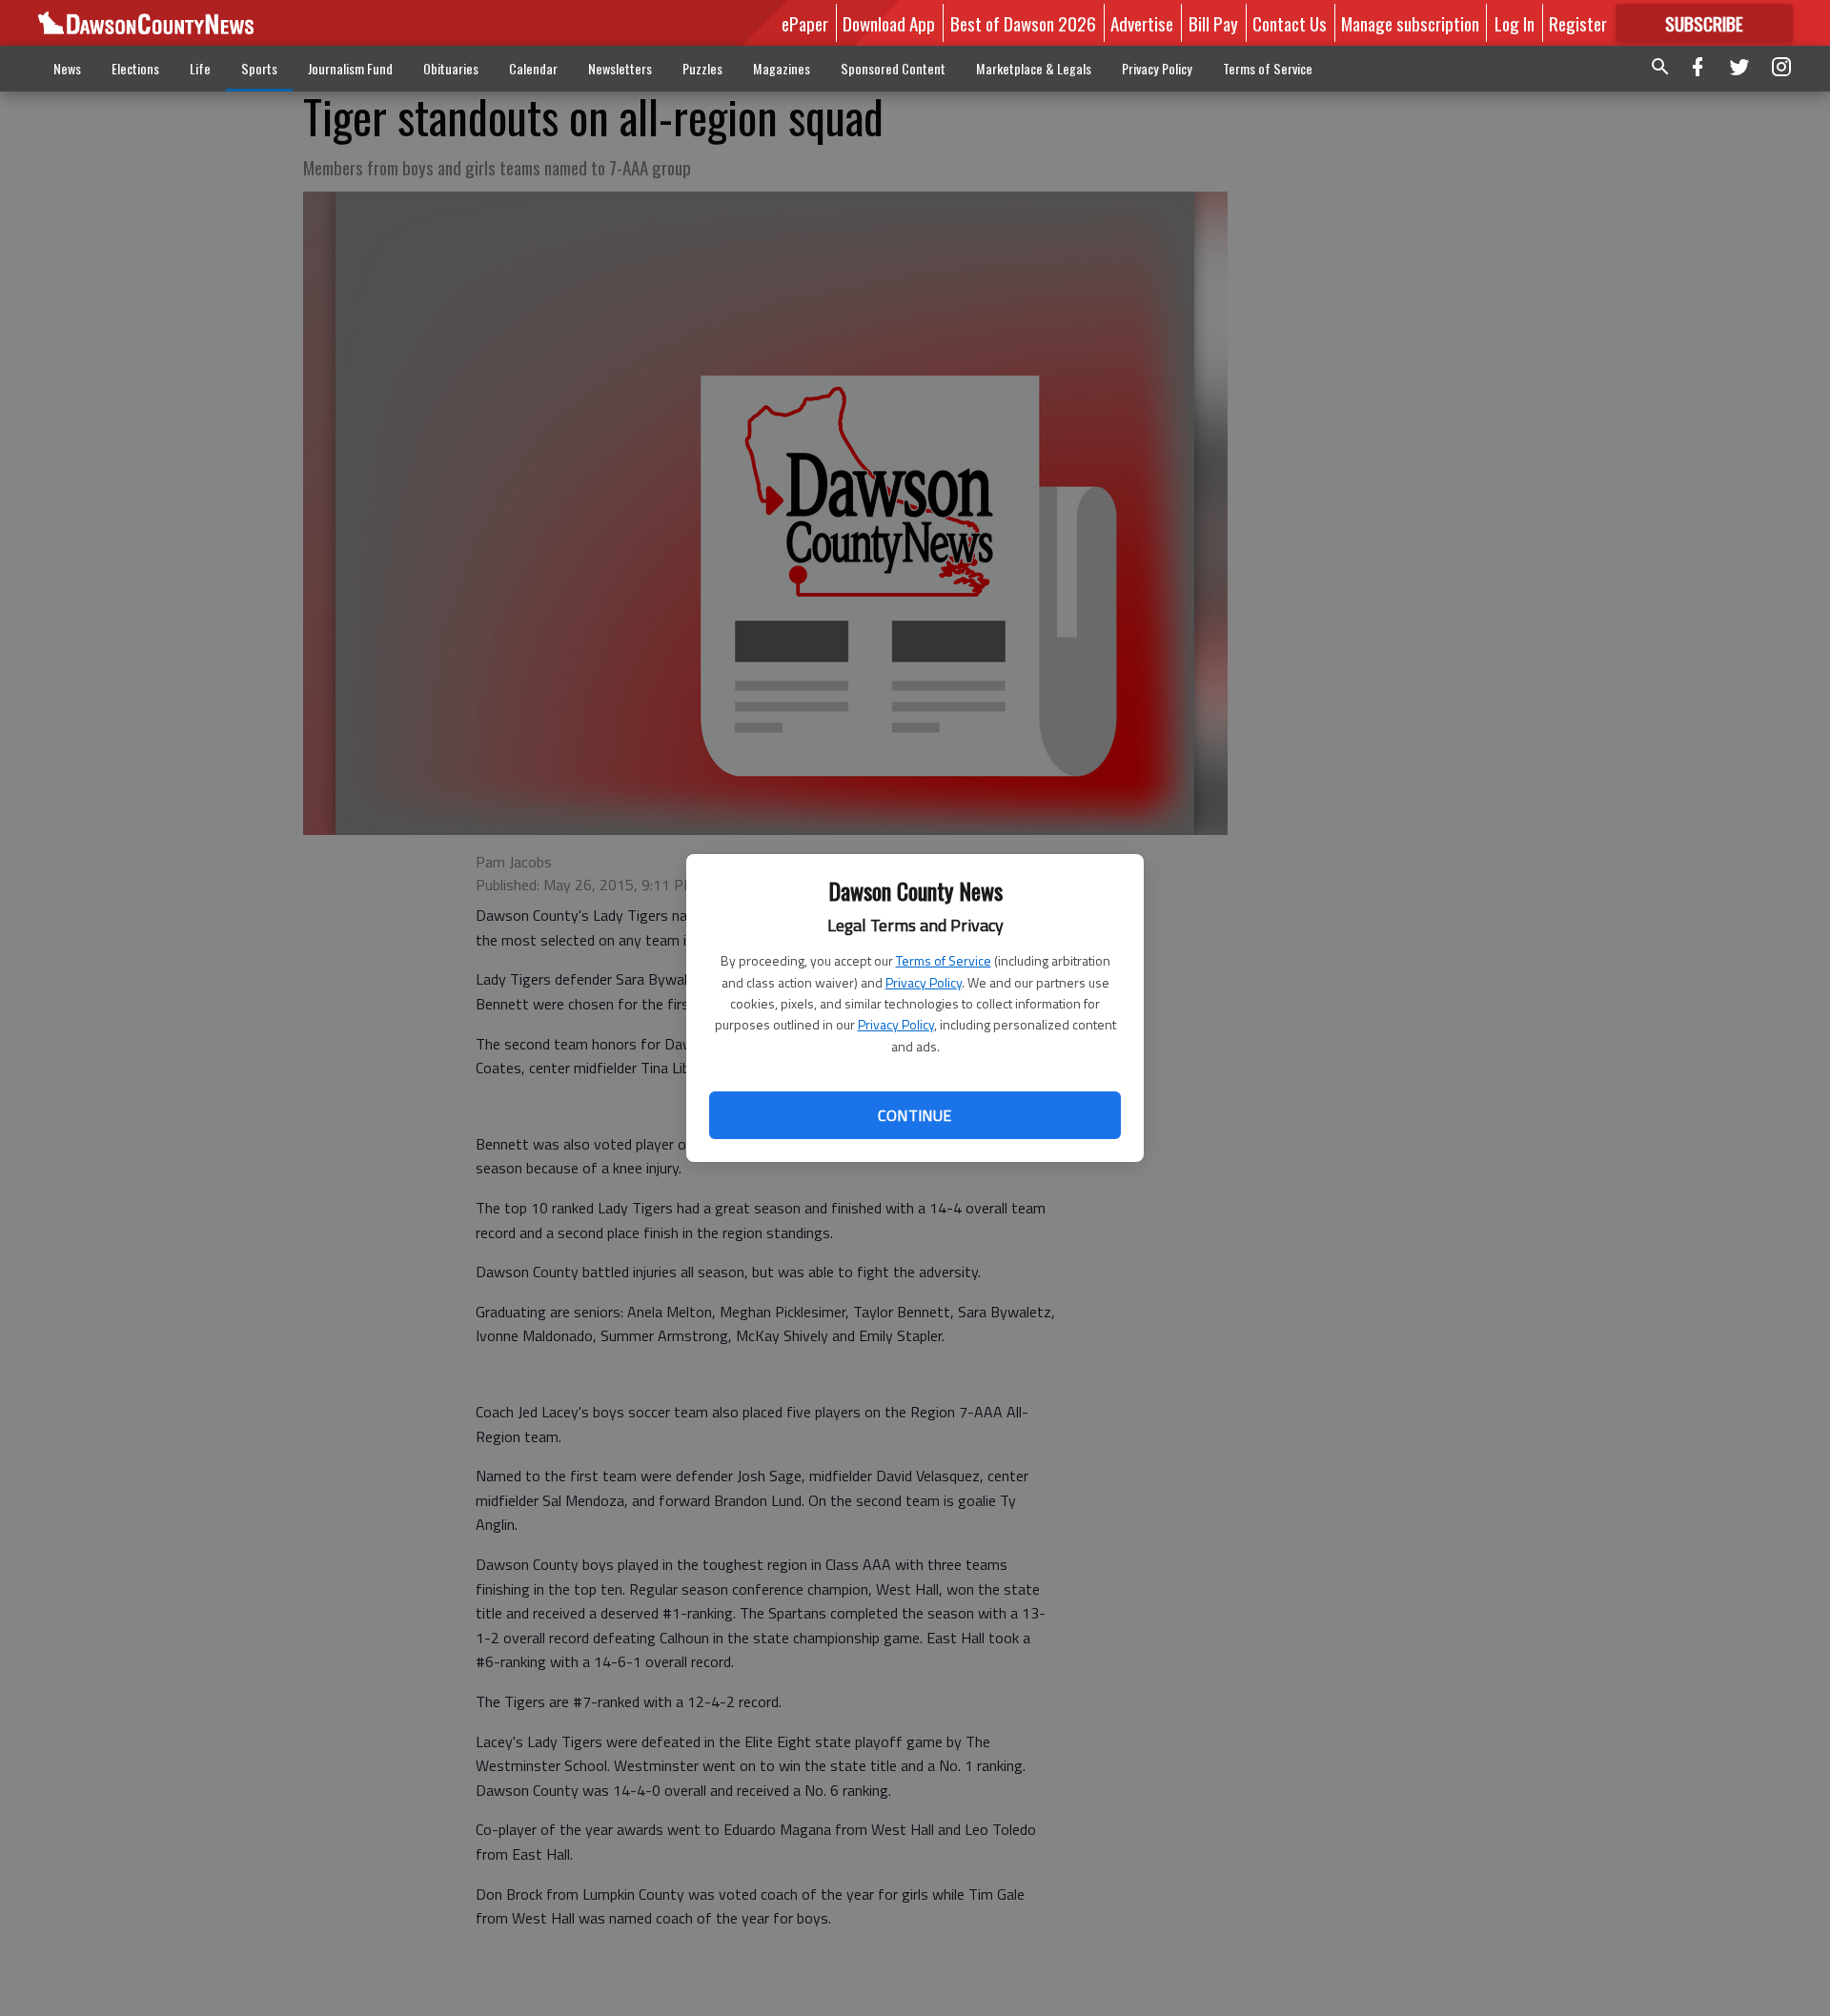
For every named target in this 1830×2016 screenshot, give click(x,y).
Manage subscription (1410, 23)
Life (200, 68)
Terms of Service (944, 960)
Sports (259, 68)
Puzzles (702, 68)
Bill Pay (1213, 23)
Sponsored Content (893, 68)
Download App (889, 23)
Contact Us (1290, 23)
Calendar (533, 68)
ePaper (805, 23)
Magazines (782, 68)
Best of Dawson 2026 (1023, 23)
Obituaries (451, 68)
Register (1578, 23)
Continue (915, 1115)
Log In (1515, 23)
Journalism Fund (350, 68)
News (67, 68)
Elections (135, 68)
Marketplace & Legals (1034, 68)
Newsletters (620, 68)
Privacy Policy (924, 982)
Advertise (1142, 23)
